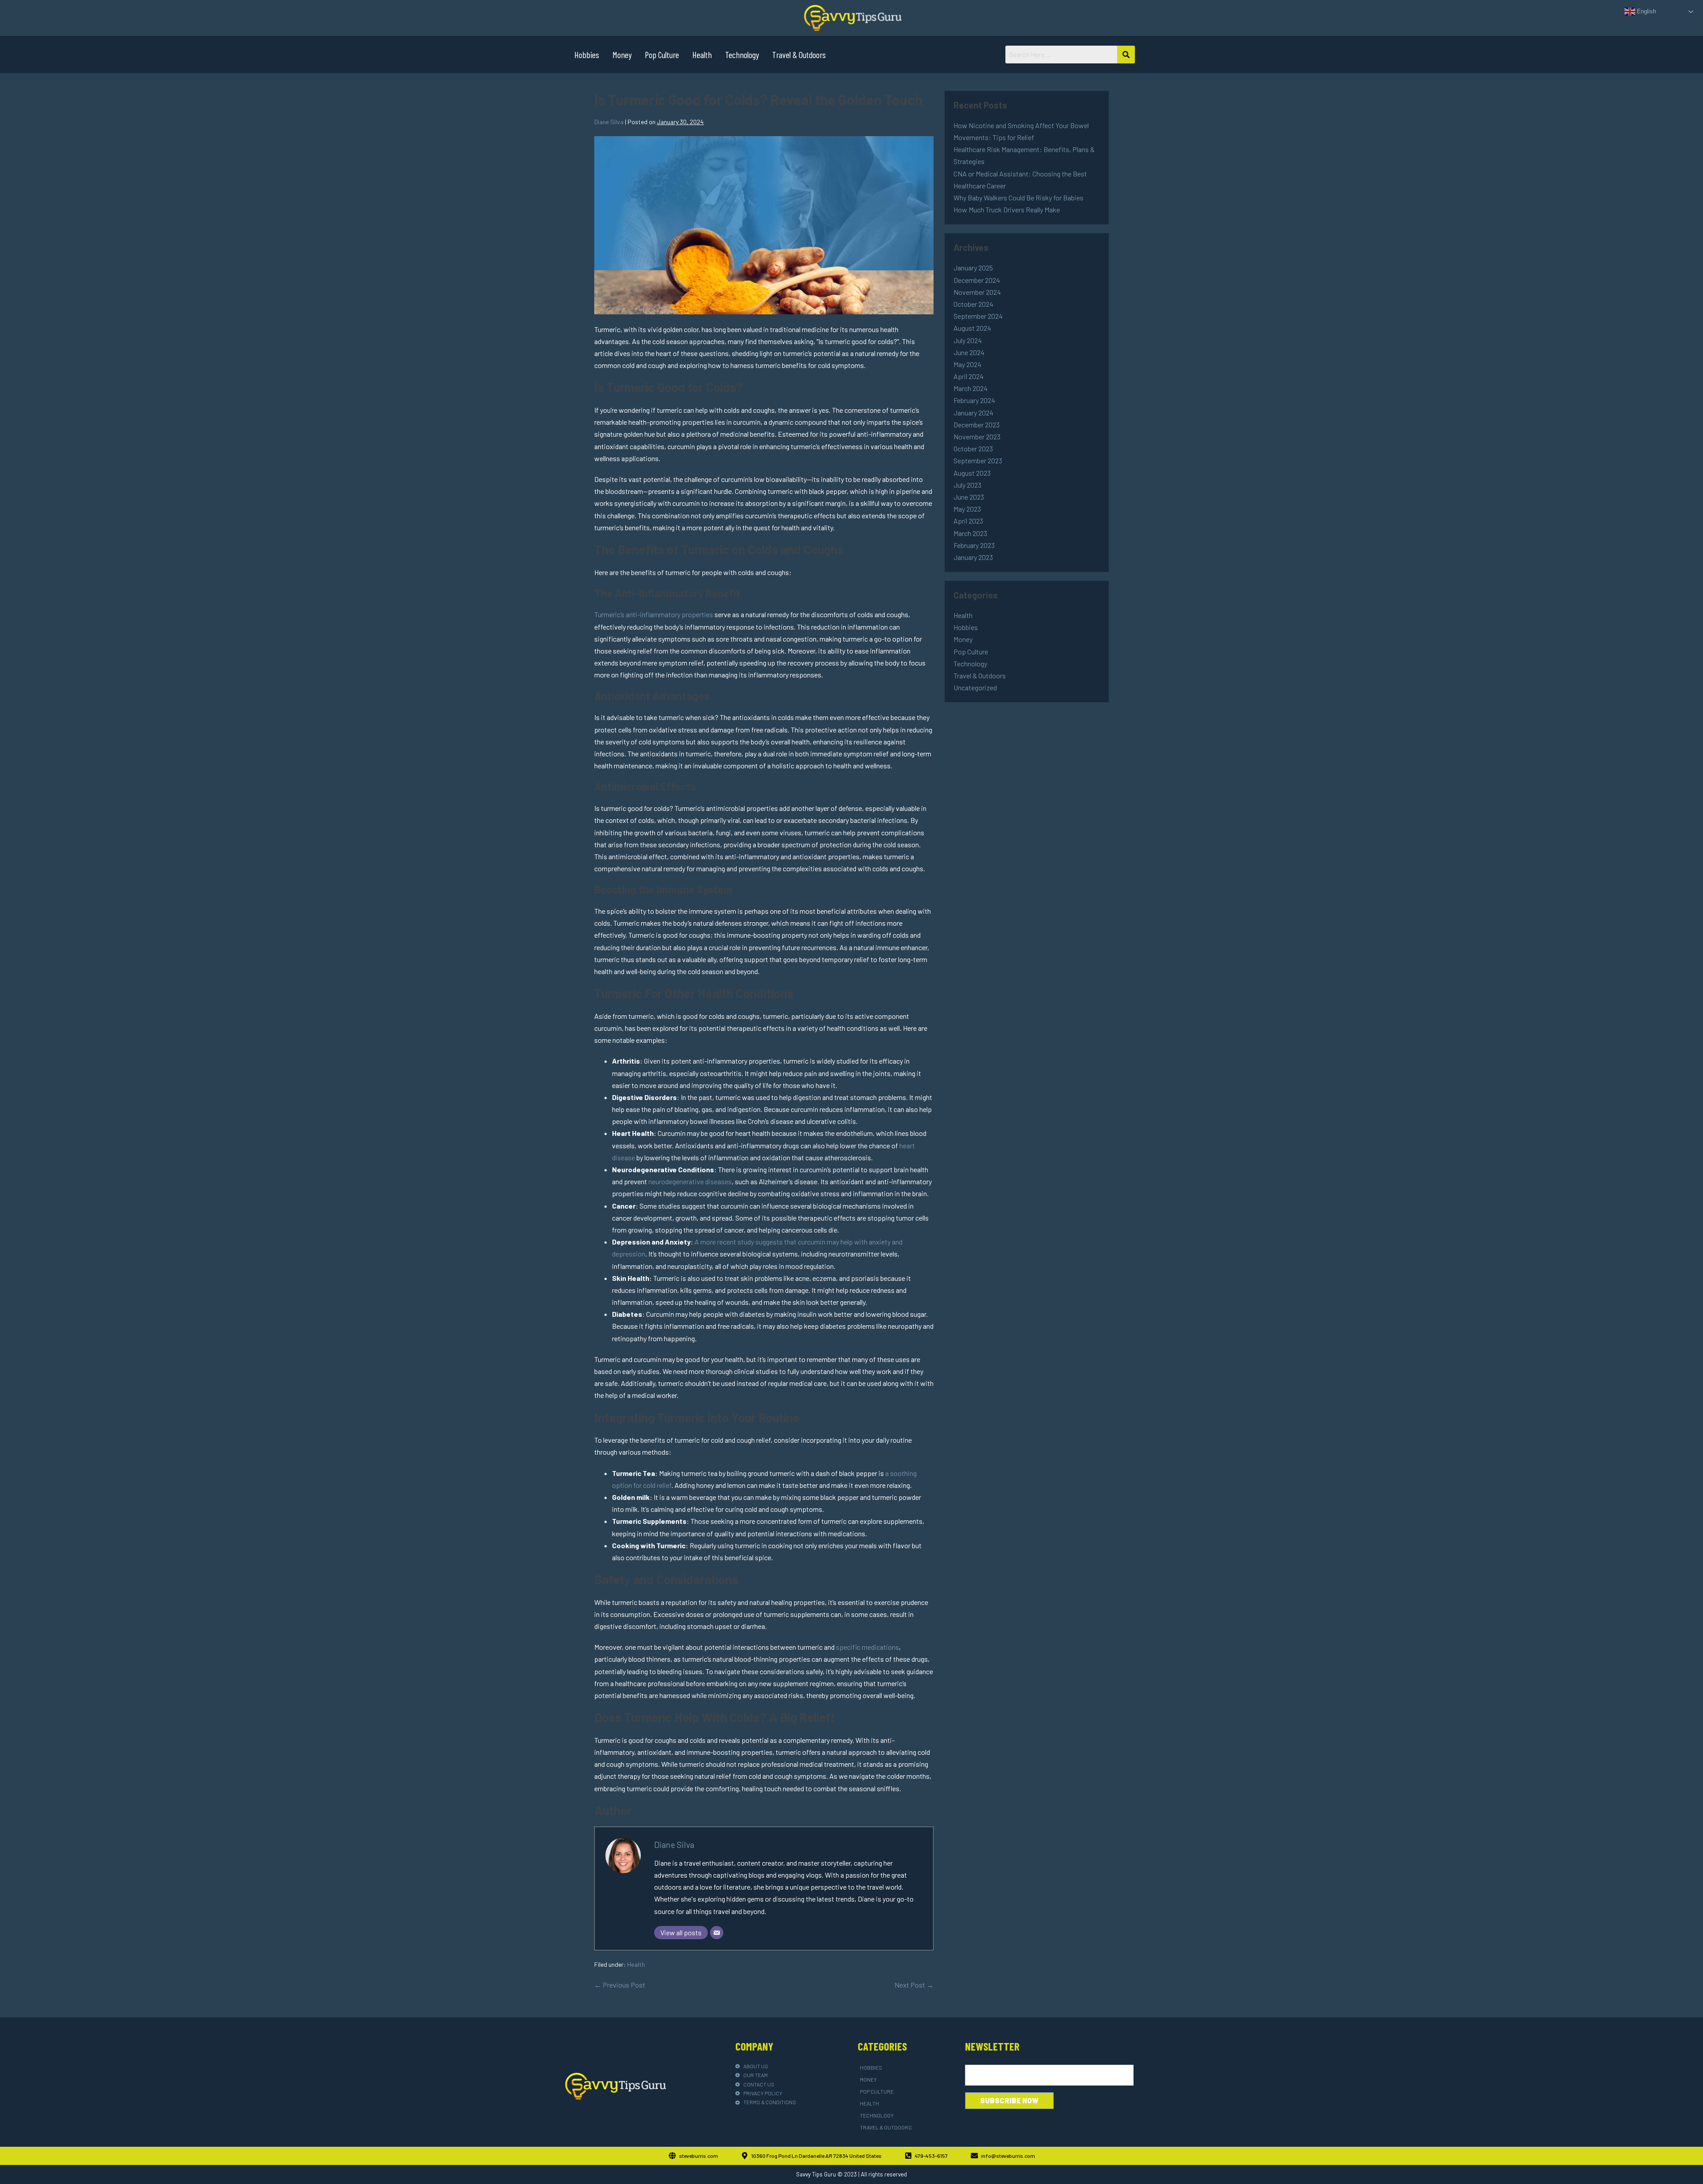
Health (702, 55)
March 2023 (970, 533)
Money (622, 55)
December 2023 (977, 425)
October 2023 (973, 448)
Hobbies (587, 55)
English (1646, 11)
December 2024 (977, 280)
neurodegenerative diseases (690, 1181)
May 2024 (967, 364)
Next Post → (914, 1985)
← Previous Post (620, 1985)
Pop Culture (662, 55)
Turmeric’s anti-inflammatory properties (654, 614)
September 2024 (978, 316)
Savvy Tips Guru (816, 2174)
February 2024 (974, 400)
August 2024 (972, 328)
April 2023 (968, 521)
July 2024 (968, 340)
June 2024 (969, 352)
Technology (742, 55)
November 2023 (977, 436)
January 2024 (973, 413)
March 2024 (971, 388)
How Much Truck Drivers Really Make (1007, 209)
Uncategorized (975, 687)
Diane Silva (674, 1845)
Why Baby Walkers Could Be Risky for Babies (1018, 198)
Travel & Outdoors (799, 55)
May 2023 (967, 509)
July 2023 (967, 485)
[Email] (717, 1933)
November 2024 (977, 292)
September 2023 (978, 460)
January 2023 (973, 557)
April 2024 (969, 376)
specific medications (867, 1647)
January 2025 (973, 268)
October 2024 (973, 304)
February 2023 (974, 545)
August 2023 (972, 473)
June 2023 (969, 497)
